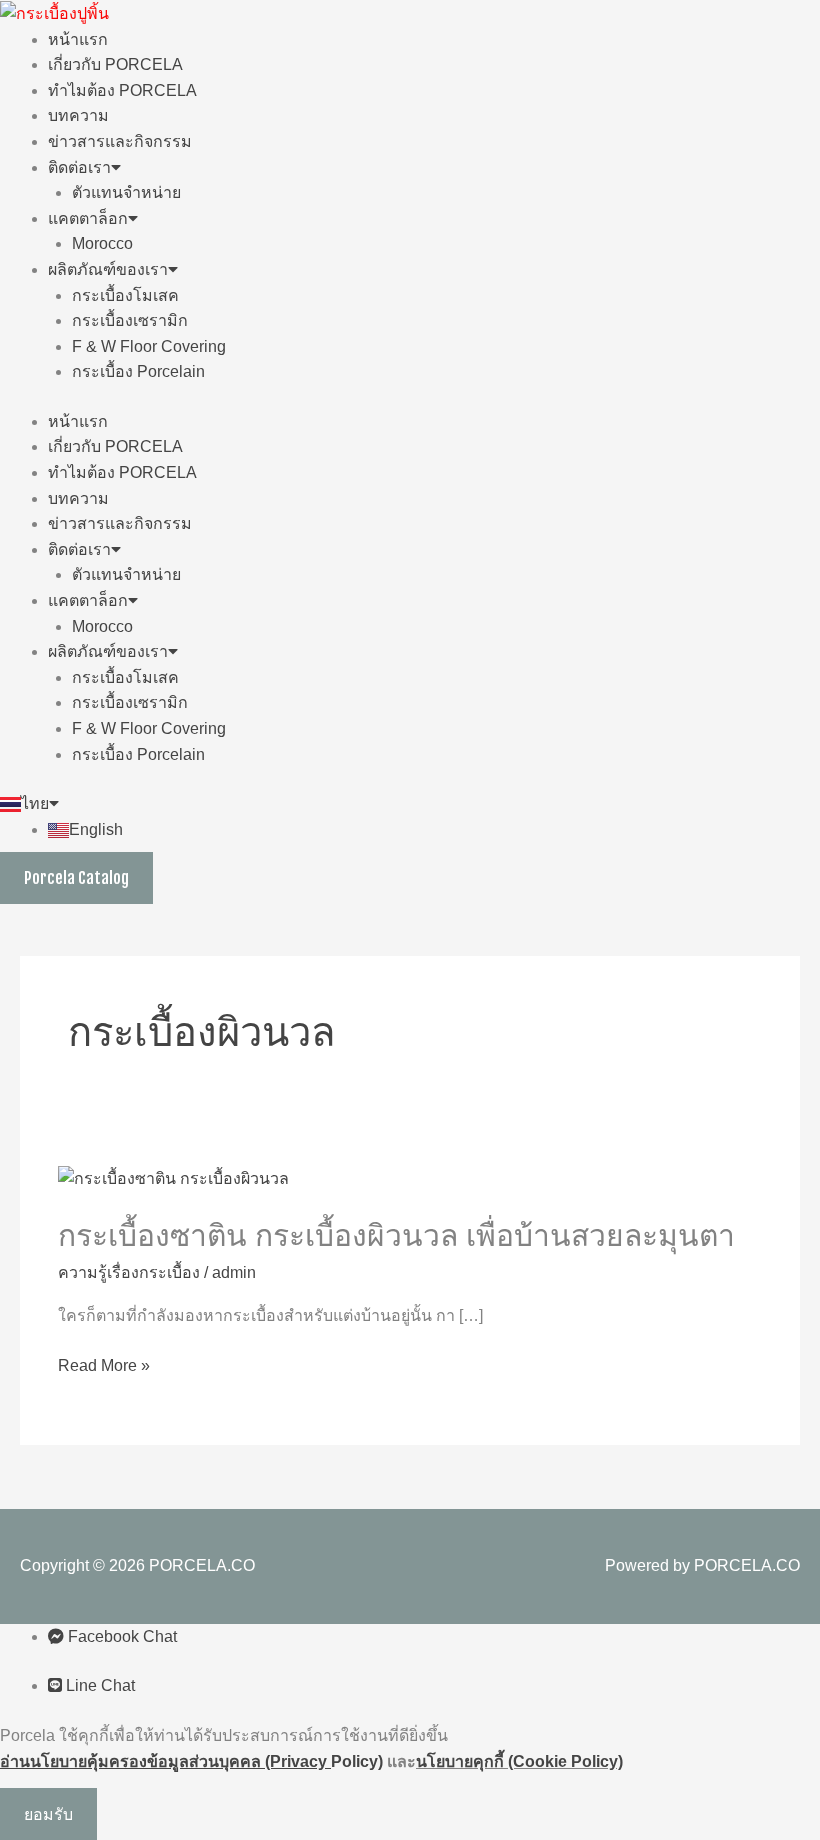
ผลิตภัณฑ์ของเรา (108, 269)
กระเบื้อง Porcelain (138, 371)
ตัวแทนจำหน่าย (126, 192)
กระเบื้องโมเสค (125, 295)
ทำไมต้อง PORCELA (122, 90)
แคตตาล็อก (88, 218)
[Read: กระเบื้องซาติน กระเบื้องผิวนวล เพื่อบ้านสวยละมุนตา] (173, 1177)
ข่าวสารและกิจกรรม (120, 141)
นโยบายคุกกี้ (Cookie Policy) (519, 1761)
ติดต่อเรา (79, 167)
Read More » (104, 1366)
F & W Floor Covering (149, 346)
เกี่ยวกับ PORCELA (115, 64)
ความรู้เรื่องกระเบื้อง (129, 1272)
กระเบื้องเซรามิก (130, 320)
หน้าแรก (78, 39)
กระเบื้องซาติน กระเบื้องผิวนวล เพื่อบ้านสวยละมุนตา (396, 1235)
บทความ (78, 115)
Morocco (102, 243)
